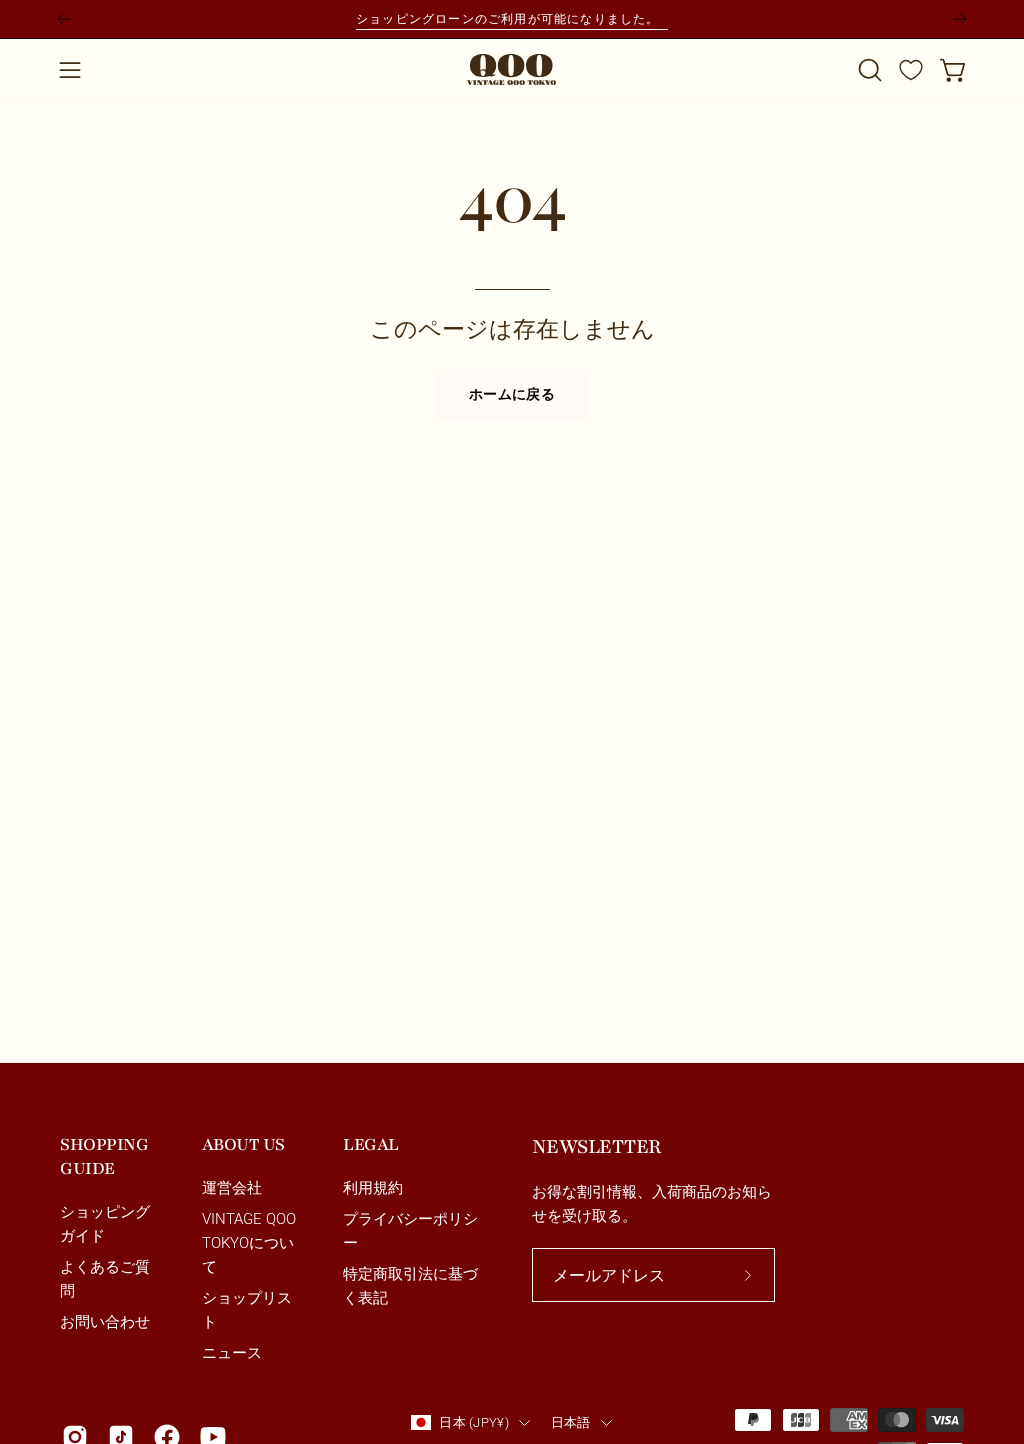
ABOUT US (243, 1144)
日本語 (571, 1422)
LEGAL (371, 1144)
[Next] (960, 19)
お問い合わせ (105, 1323)
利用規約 (373, 1188)
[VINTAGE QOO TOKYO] (512, 69)
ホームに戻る (512, 395)
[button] (868, 70)
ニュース (232, 1353)
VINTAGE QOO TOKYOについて (249, 1244)
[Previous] (64, 19)
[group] (512, 19)
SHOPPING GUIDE (104, 1156)
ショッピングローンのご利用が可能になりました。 (512, 18)
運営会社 (232, 1188)
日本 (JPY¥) (473, 1422)
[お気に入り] (911, 70)
